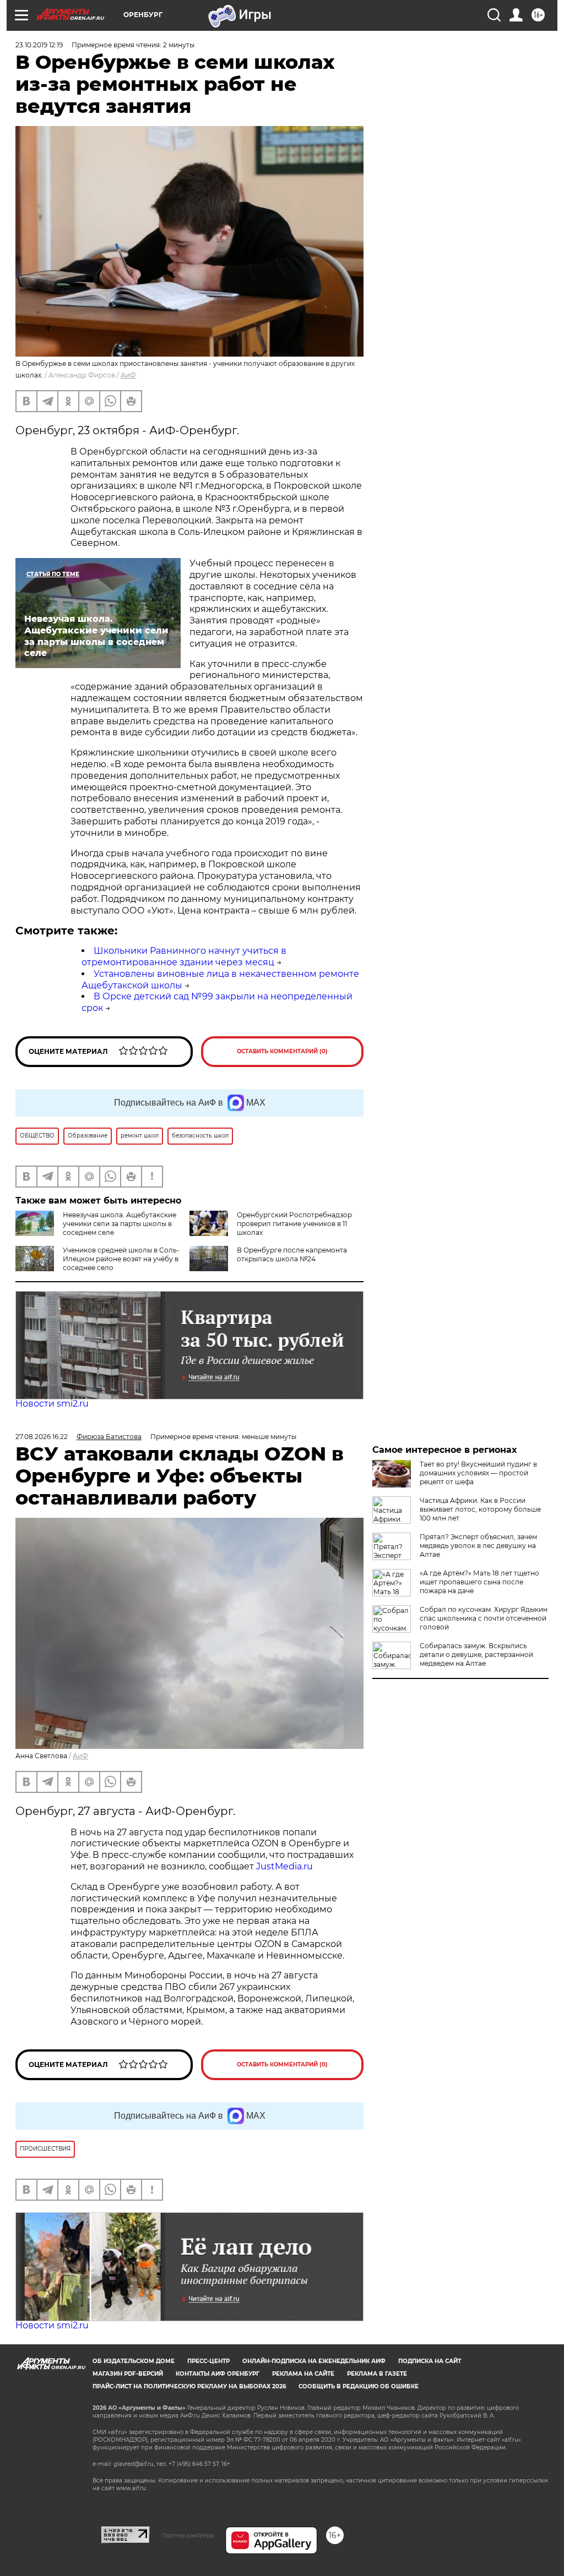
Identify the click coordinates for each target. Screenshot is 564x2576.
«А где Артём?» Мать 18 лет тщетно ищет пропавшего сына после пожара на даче (479, 1582)
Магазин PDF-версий (128, 2374)
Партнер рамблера (188, 2535)
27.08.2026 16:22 (42, 1437)
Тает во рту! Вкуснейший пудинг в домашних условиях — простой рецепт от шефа (478, 1473)
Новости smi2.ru (52, 1404)
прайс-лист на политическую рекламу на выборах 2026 (189, 2386)
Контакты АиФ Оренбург (218, 2374)
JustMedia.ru (284, 1866)
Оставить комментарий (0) (282, 1051)
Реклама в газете (377, 2374)
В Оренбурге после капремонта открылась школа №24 (292, 1254)
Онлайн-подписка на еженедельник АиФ (314, 2361)
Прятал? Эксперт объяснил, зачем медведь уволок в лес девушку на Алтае (478, 1546)
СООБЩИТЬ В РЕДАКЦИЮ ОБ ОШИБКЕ (359, 2386)
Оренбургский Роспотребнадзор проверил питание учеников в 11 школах (294, 1224)
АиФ (128, 375)
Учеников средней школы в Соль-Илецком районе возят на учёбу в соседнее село (121, 1259)
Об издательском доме (134, 2361)
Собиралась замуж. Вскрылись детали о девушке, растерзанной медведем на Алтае (476, 1655)
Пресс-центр (208, 2361)
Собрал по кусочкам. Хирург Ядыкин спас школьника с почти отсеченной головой (484, 1618)
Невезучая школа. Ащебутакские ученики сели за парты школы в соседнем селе (120, 1224)
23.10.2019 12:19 (39, 45)
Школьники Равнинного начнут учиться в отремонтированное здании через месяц (184, 956)
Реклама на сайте (303, 2374)
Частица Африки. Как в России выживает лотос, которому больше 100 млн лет (480, 1509)
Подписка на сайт (430, 2361)
